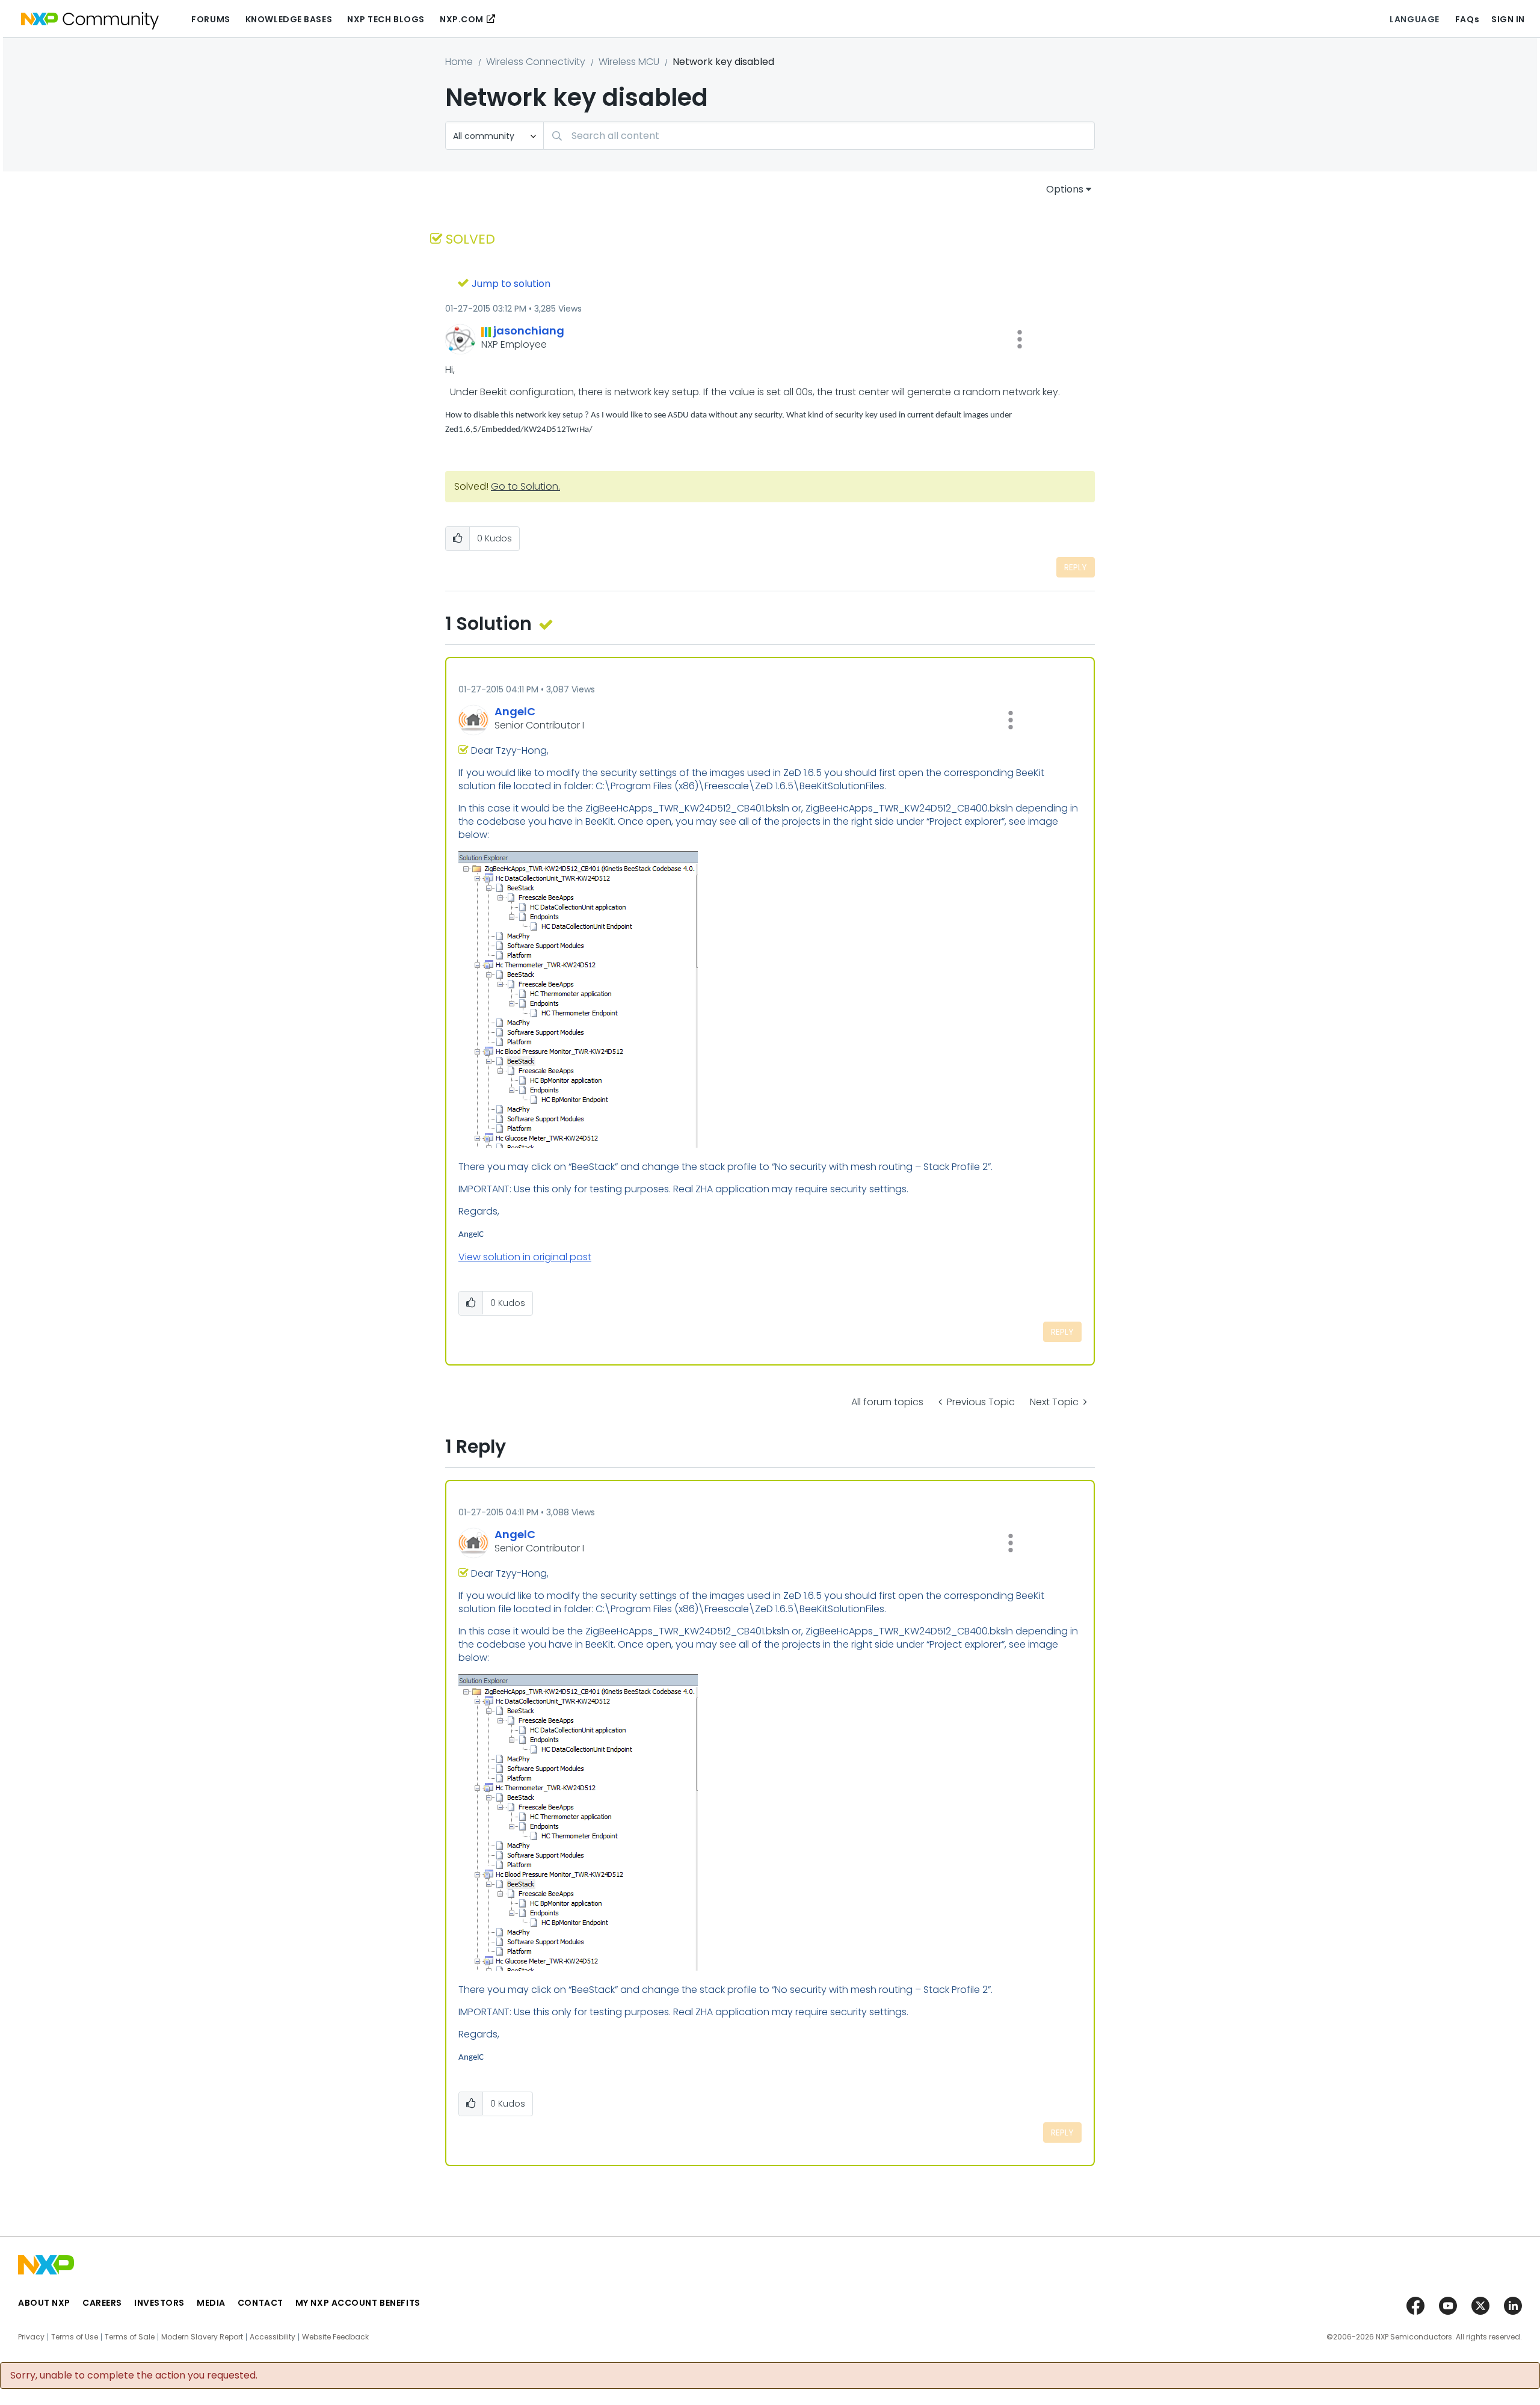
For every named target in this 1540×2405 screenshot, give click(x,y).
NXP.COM (462, 19)
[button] (1020, 339)
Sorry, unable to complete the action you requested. (134, 2376)
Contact (260, 2303)
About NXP (44, 2303)
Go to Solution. (525, 486)
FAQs (1467, 19)
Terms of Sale (130, 2337)
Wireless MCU (629, 62)
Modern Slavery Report (202, 2337)
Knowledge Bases (289, 19)
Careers (102, 2303)
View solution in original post (525, 1257)
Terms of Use (75, 2337)
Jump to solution (511, 284)
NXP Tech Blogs (386, 19)
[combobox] (819, 136)
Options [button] (1065, 189)
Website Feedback (335, 2337)
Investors (159, 2303)
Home (459, 62)
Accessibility (273, 2337)
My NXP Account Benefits (358, 2303)
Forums (211, 19)
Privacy (31, 2337)
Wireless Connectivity (536, 62)
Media (211, 2303)
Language (1414, 19)
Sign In (1508, 19)
